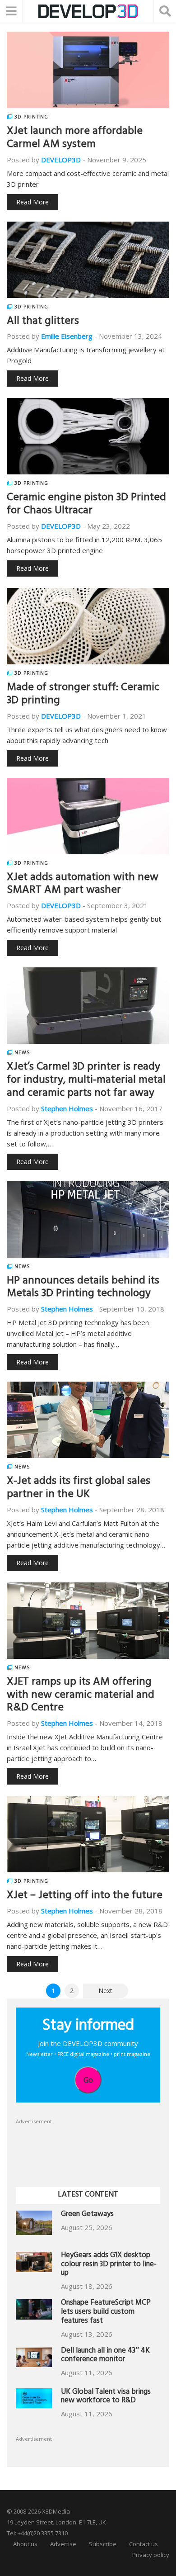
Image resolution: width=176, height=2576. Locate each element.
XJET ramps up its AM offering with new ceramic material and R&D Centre (81, 1696)
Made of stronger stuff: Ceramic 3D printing (83, 695)
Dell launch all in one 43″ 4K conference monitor (105, 2356)
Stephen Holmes (67, 1108)
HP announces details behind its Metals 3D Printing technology (83, 1288)
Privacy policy (151, 2555)
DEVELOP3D (61, 160)
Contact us (144, 2544)
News (22, 1052)
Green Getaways (87, 2215)
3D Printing (31, 117)
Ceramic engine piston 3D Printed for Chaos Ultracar (86, 505)
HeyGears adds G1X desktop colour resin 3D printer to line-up (109, 2265)
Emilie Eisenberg (67, 336)
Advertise (63, 2544)
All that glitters (43, 322)
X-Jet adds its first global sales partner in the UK (79, 1489)
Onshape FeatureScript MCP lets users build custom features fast (106, 2313)
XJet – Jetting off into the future (85, 1896)
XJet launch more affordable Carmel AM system (75, 139)
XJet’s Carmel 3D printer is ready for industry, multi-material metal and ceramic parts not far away (86, 1081)
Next (105, 1991)
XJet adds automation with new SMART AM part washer (83, 885)
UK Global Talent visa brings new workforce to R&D (106, 2397)
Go (88, 2080)
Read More (32, 202)
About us (25, 2544)
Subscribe (103, 2544)
